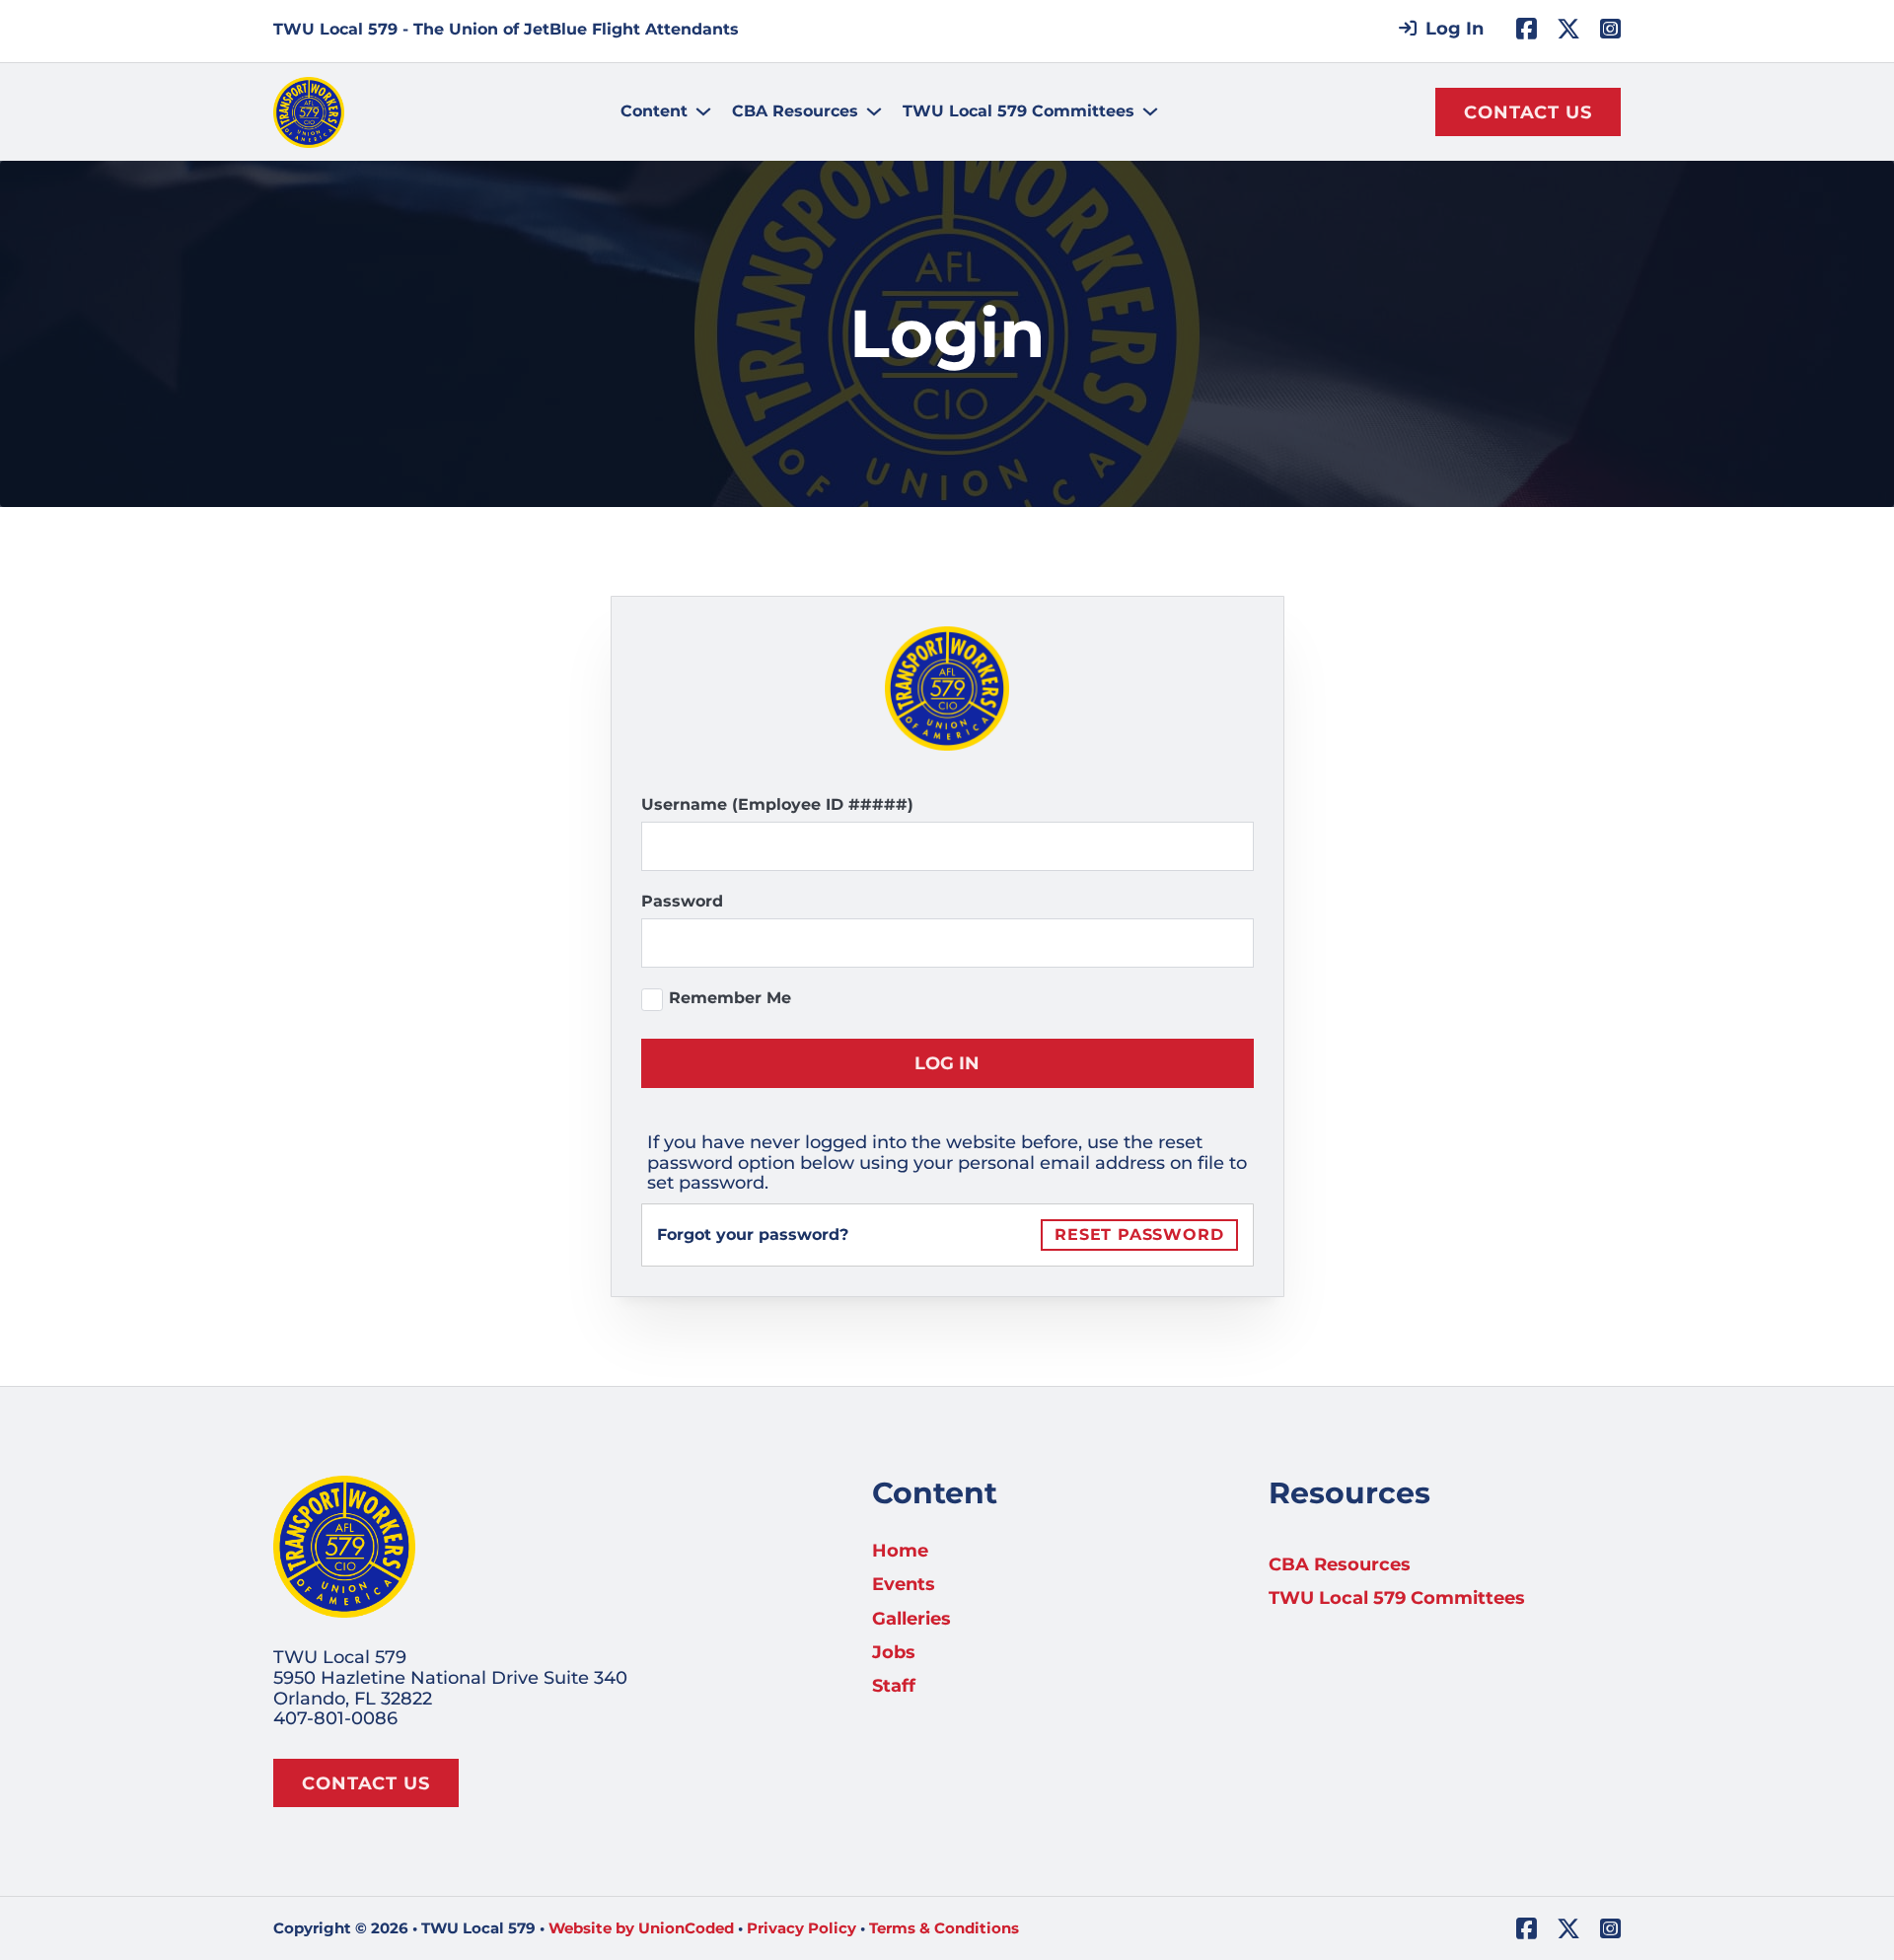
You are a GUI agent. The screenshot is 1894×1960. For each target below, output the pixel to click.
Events (904, 1585)
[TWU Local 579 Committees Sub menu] (1150, 111)
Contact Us (1528, 112)
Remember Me (730, 998)
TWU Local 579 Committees (1019, 111)
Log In (947, 1063)
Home (900, 1551)
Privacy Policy (801, 1928)
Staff (894, 1686)
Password (682, 901)
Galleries (911, 1619)
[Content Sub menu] (703, 111)
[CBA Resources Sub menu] (874, 111)
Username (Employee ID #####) (777, 804)
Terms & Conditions (944, 1928)
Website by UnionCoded (641, 1928)
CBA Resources (795, 111)
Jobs (894, 1653)
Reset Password (1139, 1234)
